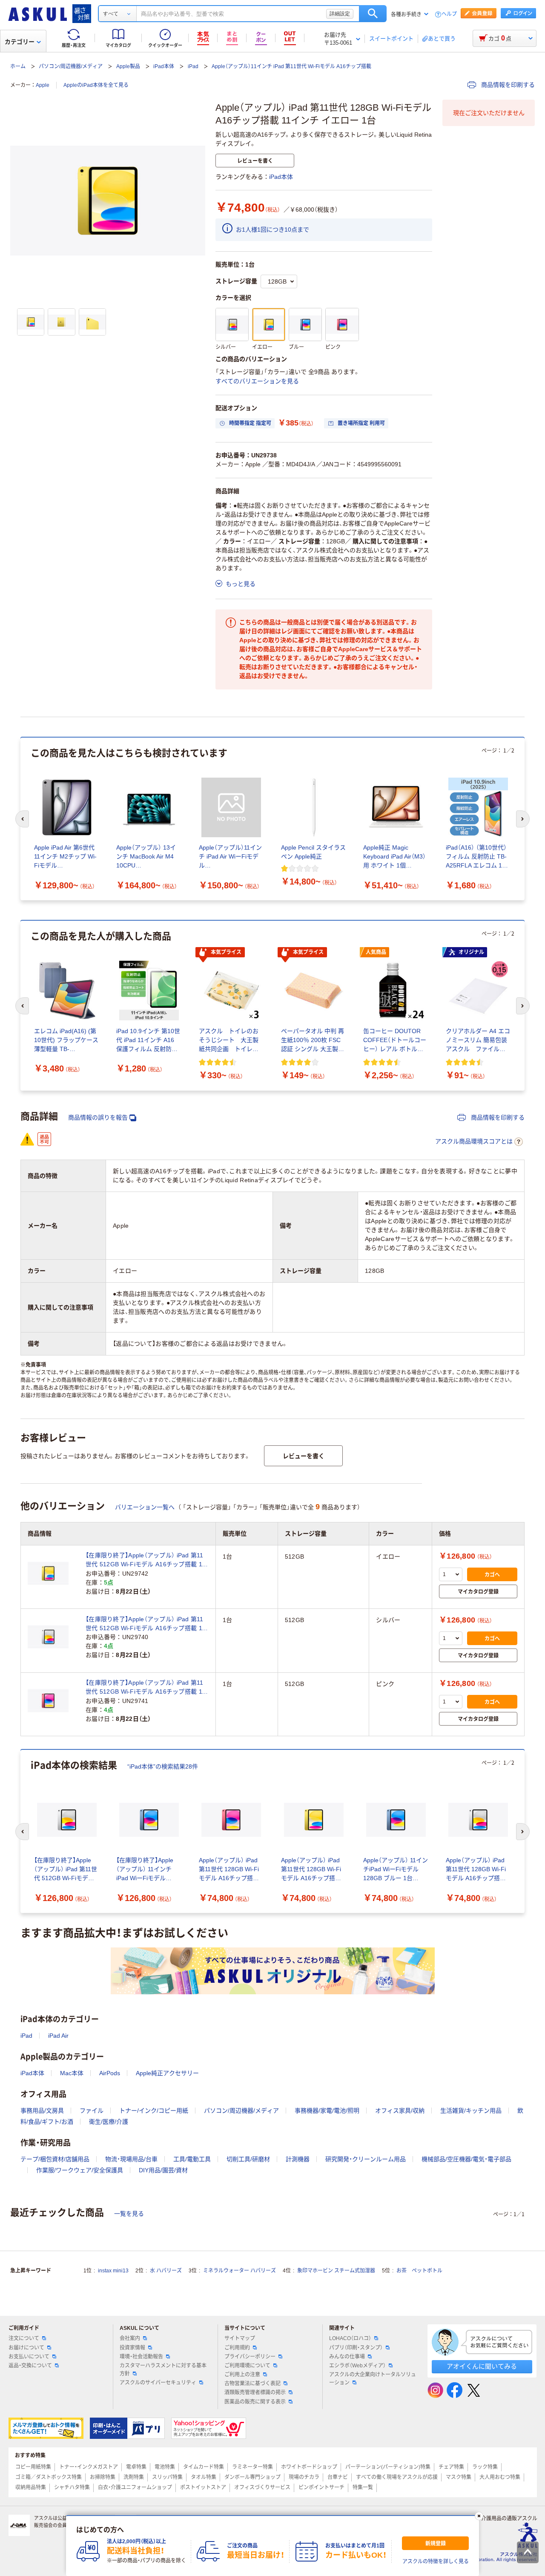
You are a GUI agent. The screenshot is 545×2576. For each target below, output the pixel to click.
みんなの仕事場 (347, 2357)
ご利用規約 (237, 2348)
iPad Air (58, 2036)
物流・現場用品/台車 (131, 2159)
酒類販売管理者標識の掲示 (255, 2392)
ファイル (92, 2111)
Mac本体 (72, 2073)
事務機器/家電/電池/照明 (327, 2111)
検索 (373, 14)
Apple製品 (128, 66)
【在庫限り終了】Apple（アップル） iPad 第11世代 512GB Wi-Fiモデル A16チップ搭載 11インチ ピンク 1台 (145, 1688)
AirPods (110, 2073)
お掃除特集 (103, 2477)
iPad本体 (164, 66)
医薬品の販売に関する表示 (255, 2402)
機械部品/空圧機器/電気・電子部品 (466, 2159)
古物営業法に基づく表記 (252, 2384)
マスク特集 (459, 2477)
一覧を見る (129, 2214)
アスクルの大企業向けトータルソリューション (373, 2379)
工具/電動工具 (192, 2159)
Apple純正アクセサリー (167, 2073)
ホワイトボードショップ (309, 2467)
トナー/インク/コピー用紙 (154, 2111)
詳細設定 (340, 14)
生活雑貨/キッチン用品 (471, 2111)
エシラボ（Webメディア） (357, 2366)
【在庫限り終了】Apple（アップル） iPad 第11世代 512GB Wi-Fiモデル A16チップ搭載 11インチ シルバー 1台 (145, 1624)
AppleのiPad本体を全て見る (96, 85)
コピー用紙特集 (33, 2467)
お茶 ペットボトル (419, 2271)
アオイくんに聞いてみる (482, 2366)
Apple (43, 85)
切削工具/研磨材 (248, 2159)
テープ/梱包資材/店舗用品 (55, 2159)
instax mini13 (113, 2271)
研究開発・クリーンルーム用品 (366, 2159)
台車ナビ (338, 2477)
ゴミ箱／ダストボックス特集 (49, 2477)
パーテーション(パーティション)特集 (388, 2467)
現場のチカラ (304, 2477)
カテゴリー (20, 42)
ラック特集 (485, 2467)
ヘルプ (449, 14)
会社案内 (130, 2338)
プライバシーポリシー (250, 2357)
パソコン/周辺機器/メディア (71, 66)
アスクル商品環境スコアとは (474, 1141)
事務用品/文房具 (42, 2111)
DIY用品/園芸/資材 (163, 2170)
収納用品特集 (31, 2487)
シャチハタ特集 (72, 2487)
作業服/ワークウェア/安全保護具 (80, 2170)
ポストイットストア (203, 2487)
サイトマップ (240, 2338)
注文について (24, 2338)
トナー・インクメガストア (89, 2467)
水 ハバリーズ (166, 2271)
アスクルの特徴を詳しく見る (436, 2562)
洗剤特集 (134, 2477)
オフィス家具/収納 (400, 2111)
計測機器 (298, 2159)
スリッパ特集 (167, 2477)
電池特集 (165, 2467)
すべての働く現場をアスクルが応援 (397, 2477)
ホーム (18, 66)
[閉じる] (479, 2516)
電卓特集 (136, 2467)
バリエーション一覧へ (145, 1507)
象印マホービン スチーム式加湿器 (336, 2271)
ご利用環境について (247, 2366)
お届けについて (26, 2348)
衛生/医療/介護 (109, 2122)
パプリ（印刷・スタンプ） (356, 2348)
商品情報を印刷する (507, 85)
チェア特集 (451, 2467)
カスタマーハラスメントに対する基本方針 (163, 2370)
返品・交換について (30, 2366)
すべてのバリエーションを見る (257, 381)
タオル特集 (204, 2477)
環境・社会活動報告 (141, 2357)
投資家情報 (132, 2348)
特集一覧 (363, 2487)
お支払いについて (29, 2357)
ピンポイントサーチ (321, 2487)
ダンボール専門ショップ (252, 2477)
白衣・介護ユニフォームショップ (135, 2487)
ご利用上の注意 (242, 2375)
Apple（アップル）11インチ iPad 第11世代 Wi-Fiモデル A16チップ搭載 (291, 66)
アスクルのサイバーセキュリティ (158, 2383)
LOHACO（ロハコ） (350, 2338)
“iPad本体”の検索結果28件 (163, 1766)
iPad (193, 66)
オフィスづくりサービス (262, 2487)
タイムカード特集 (204, 2467)
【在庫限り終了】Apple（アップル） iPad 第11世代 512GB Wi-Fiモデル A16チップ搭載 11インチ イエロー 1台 (145, 1560)
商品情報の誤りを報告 (98, 1117)
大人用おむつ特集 (500, 2477)
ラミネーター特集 (252, 2467)
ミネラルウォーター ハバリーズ (240, 2271)
